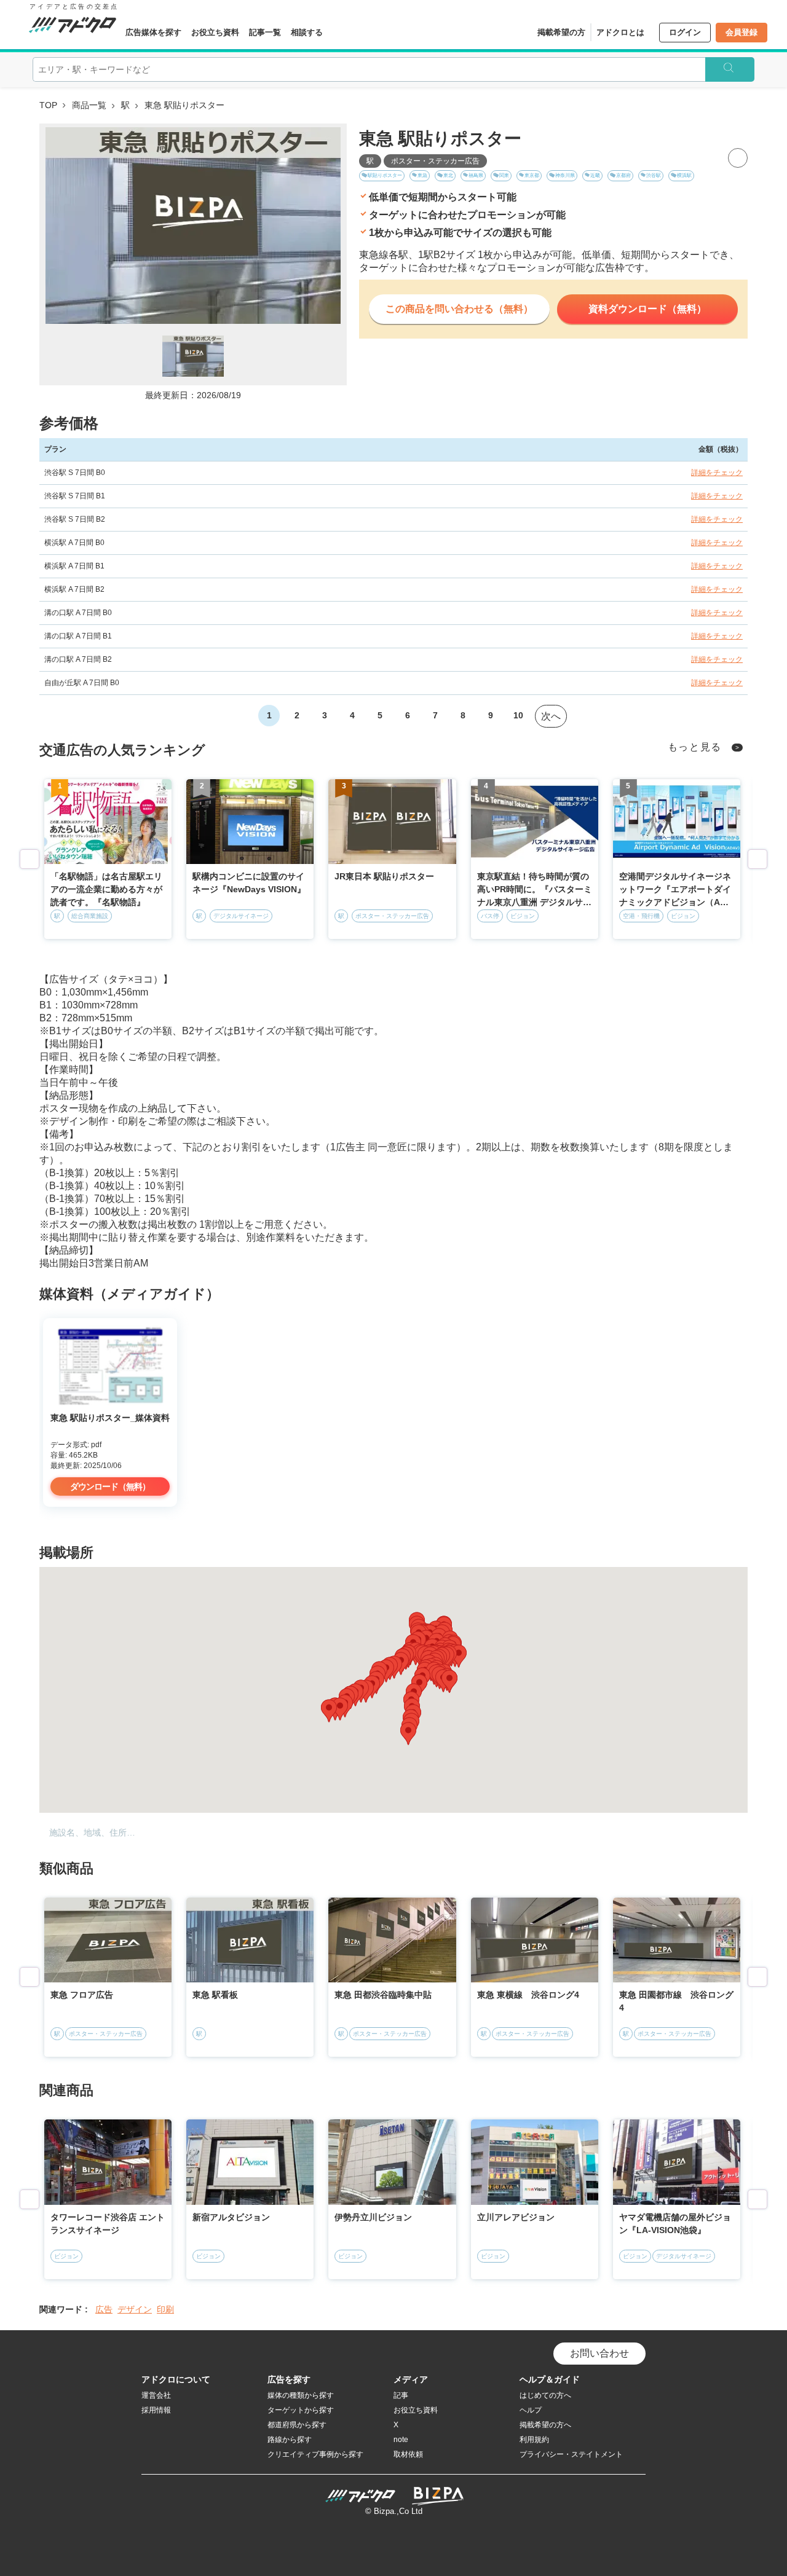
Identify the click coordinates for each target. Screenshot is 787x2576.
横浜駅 (684, 175)
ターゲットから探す (301, 2410)
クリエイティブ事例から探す (315, 2454)
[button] (408, 1734)
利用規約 (534, 2440)
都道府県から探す (297, 2425)
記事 (401, 2395)
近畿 (595, 175)
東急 (422, 175)
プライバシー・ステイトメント (571, 2454)
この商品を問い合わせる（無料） (459, 309)
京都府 (623, 175)
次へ (551, 716)
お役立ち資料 (215, 32)
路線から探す (290, 2440)
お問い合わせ (599, 2353)
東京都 (532, 175)
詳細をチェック (717, 473)
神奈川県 (565, 175)
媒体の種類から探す (301, 2395)
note (401, 2440)
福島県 (476, 175)
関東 (504, 175)
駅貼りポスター (385, 175)
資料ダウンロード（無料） (647, 309)
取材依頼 (408, 2454)
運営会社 (156, 2395)
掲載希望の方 (561, 32)
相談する (307, 32)
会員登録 (742, 32)
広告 (104, 2309)
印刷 (165, 2309)
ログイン (685, 32)
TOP (48, 105)
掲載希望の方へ (545, 2425)
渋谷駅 (654, 175)
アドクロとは (620, 32)
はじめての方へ (545, 2395)
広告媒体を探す (153, 32)
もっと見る (695, 747)
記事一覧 (265, 32)
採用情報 (156, 2410)
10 (518, 715)
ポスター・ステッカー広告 (435, 161)
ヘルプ (531, 2410)
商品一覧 (89, 105)
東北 (448, 175)
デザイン (135, 2309)
